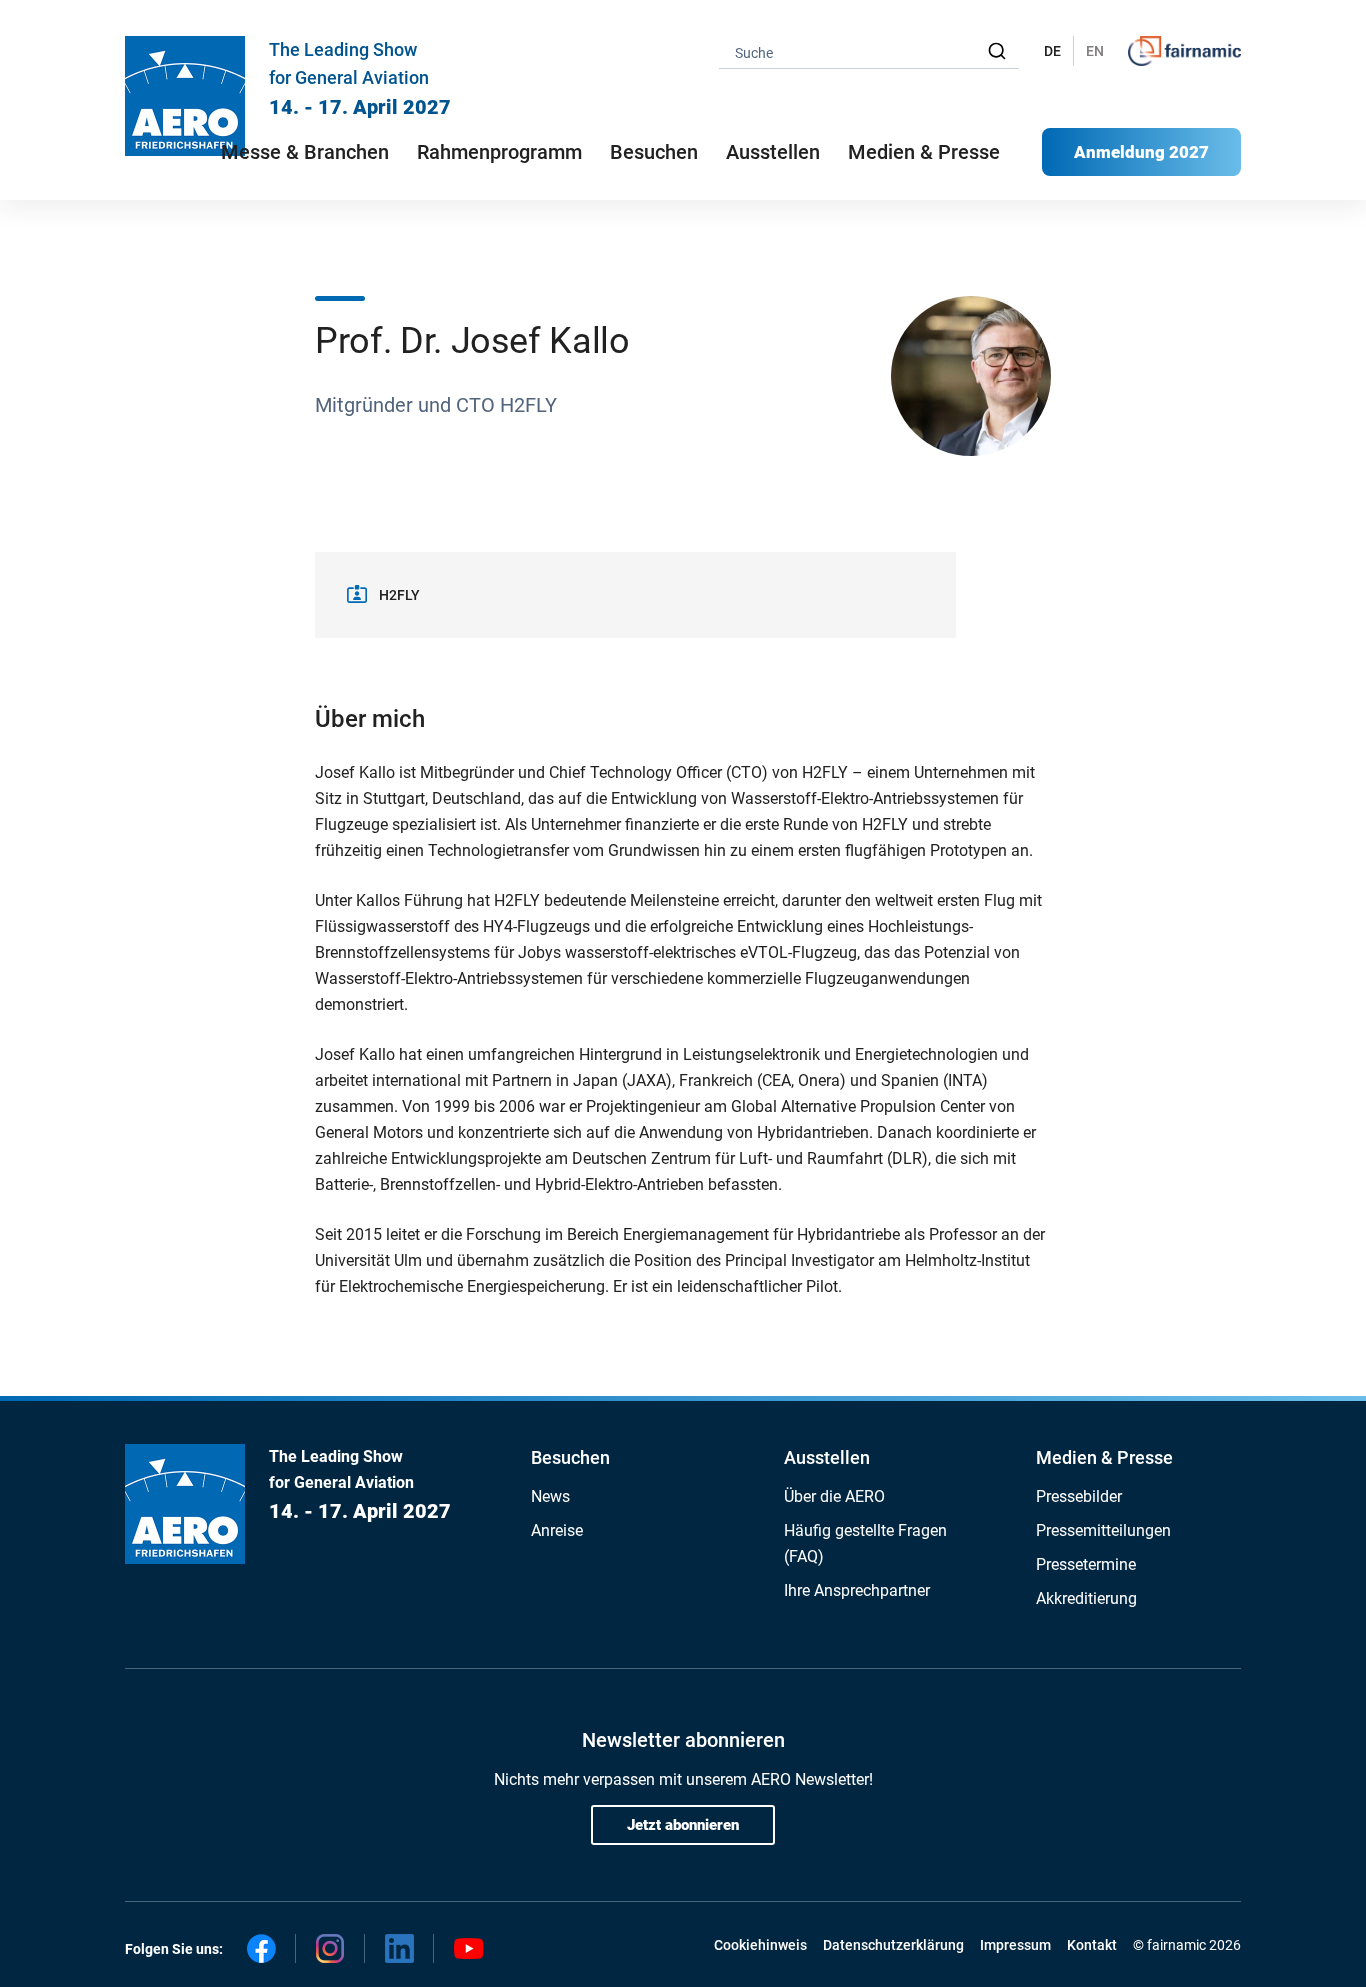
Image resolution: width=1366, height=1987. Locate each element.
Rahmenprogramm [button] (499, 152)
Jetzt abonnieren (683, 1825)
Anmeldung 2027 (1141, 152)
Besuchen (570, 1457)
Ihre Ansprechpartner (857, 1590)
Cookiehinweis (760, 1945)
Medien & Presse (924, 152)
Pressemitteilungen (1103, 1530)
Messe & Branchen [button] (305, 152)
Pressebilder (1079, 1496)
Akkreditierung (1086, 1598)
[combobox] (869, 51)
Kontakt (1092, 1945)
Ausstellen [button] (773, 152)
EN (1095, 51)
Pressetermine (1086, 1564)
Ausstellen (827, 1457)
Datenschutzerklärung (893, 1945)
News (550, 1496)
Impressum (1015, 1945)
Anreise (557, 1530)
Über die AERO (834, 1496)
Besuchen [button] (654, 152)
